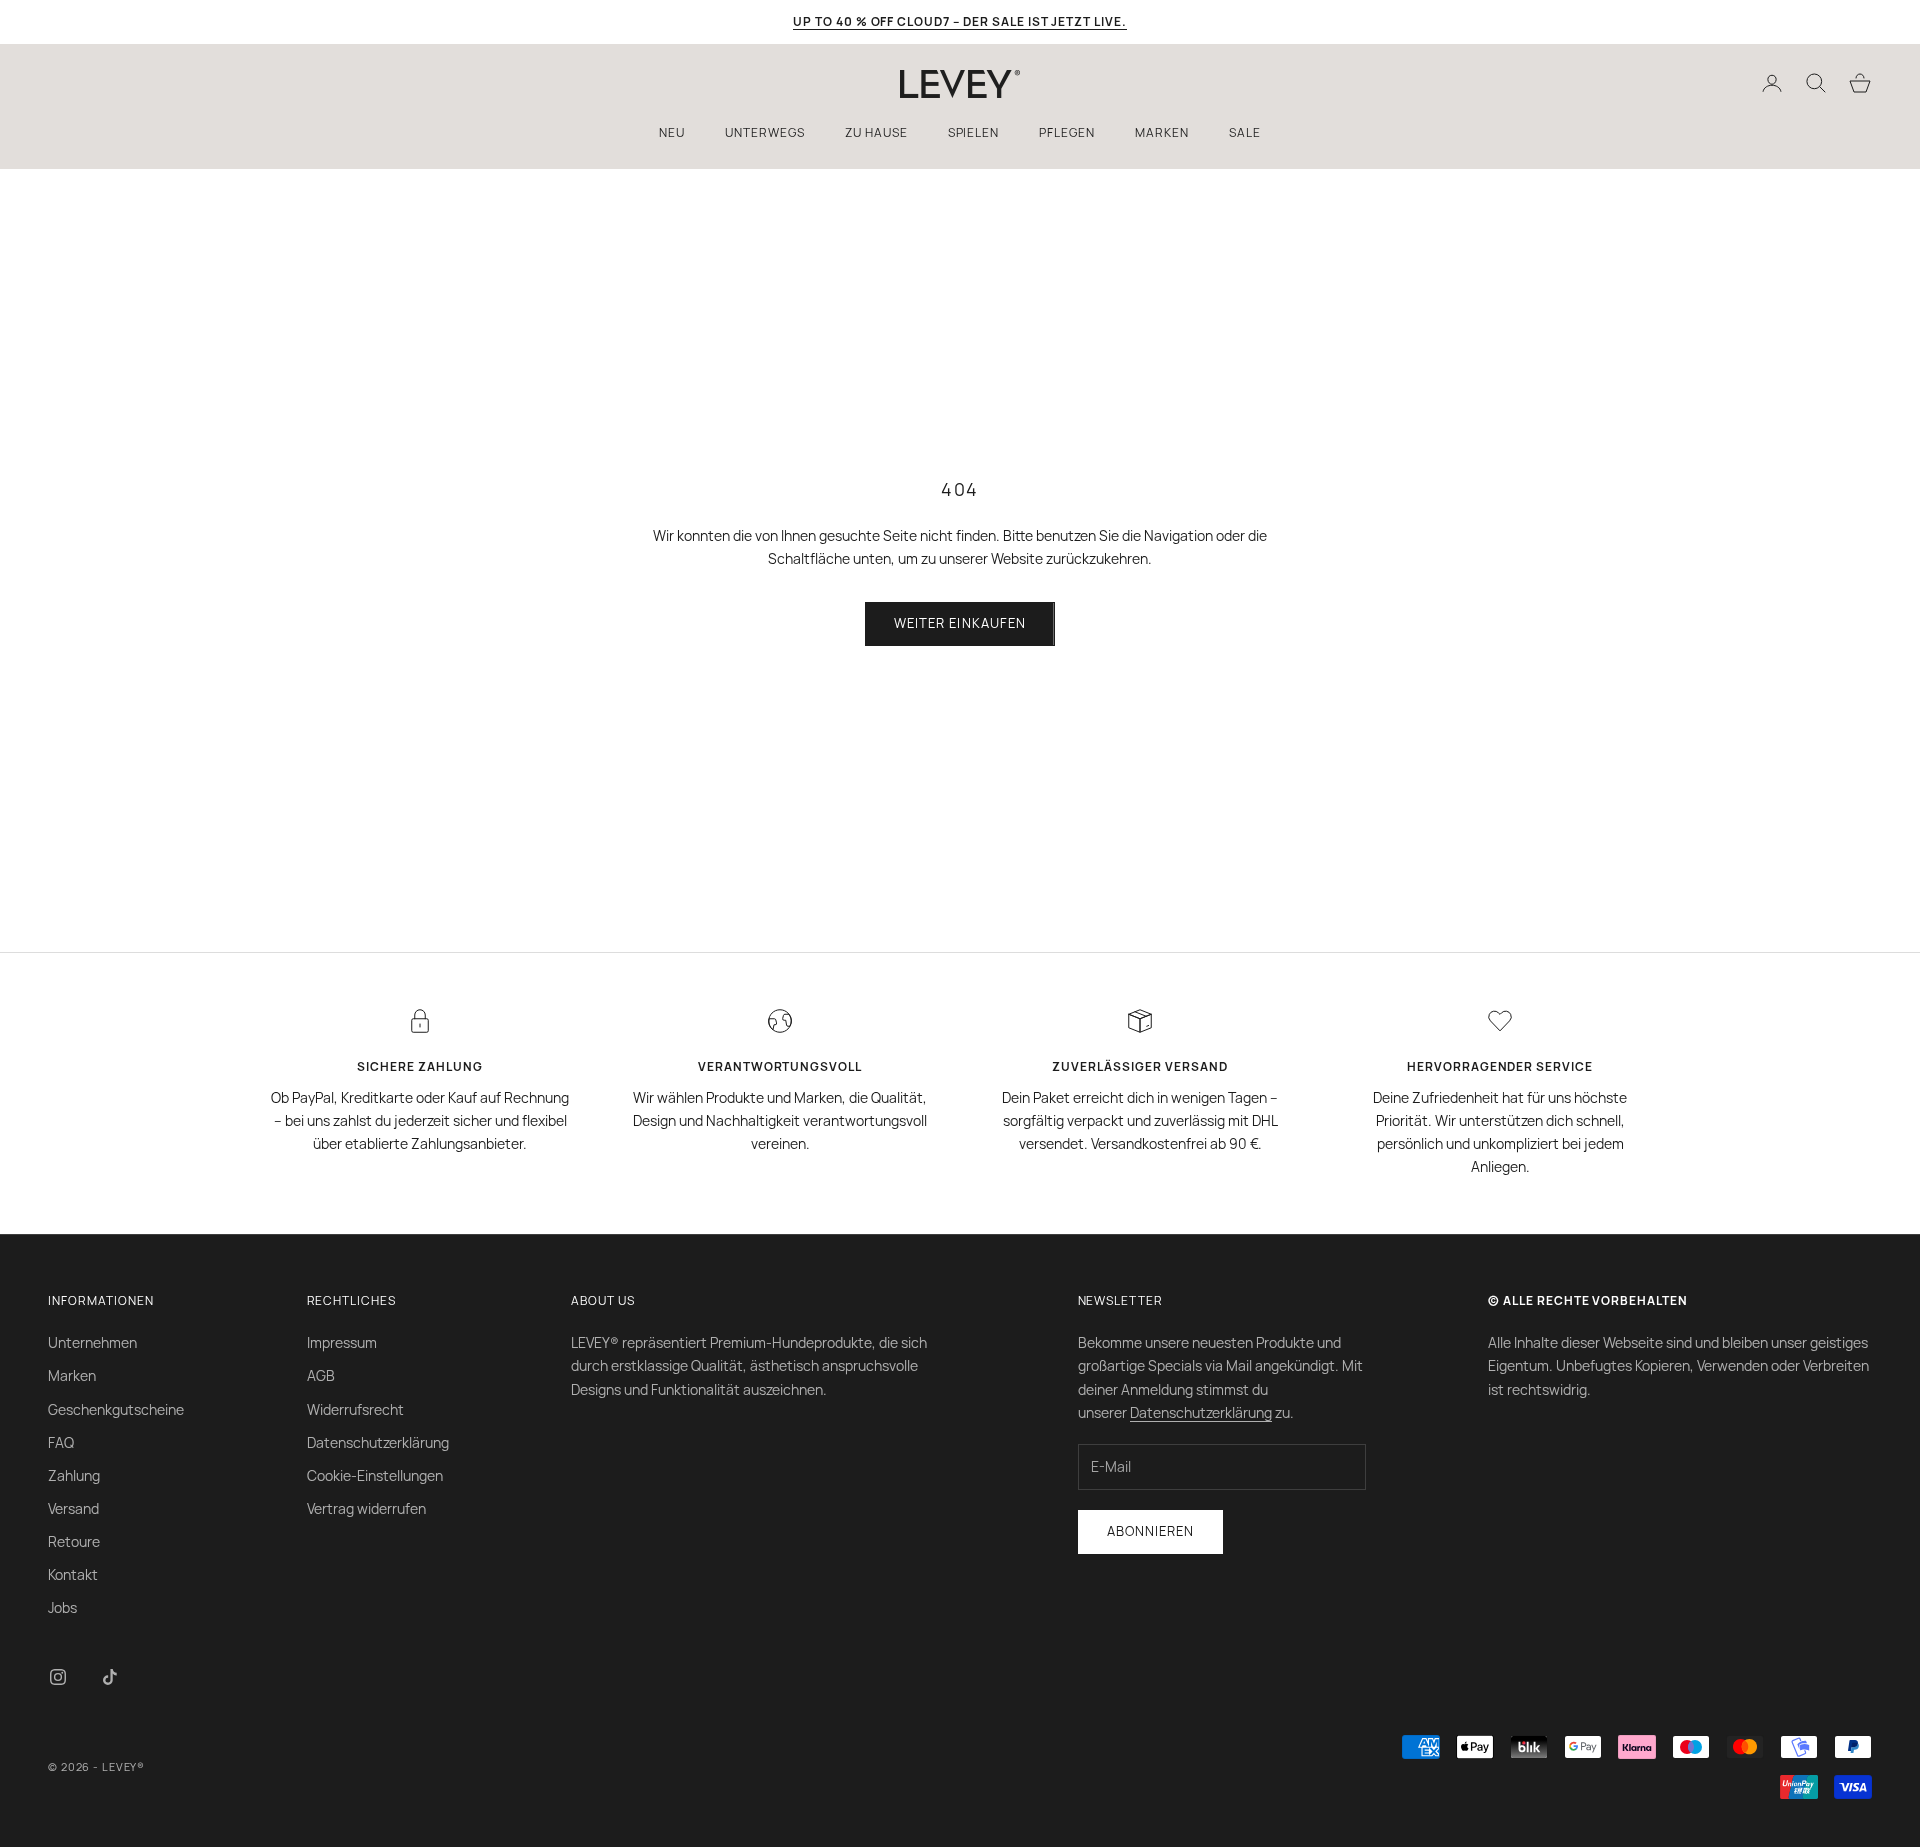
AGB (321, 1375)
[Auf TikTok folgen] (110, 1677)
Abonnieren (1150, 1531)
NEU (672, 132)
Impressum (342, 1342)
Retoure (74, 1541)
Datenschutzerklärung (378, 1442)
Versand (73, 1508)
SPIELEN (974, 132)
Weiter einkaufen (960, 623)
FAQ (61, 1442)
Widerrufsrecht (355, 1409)
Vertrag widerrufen (366, 1508)
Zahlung (74, 1475)
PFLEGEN (1067, 132)
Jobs (62, 1607)
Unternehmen (92, 1342)
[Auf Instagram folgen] (58, 1677)
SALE (1245, 132)
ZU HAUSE (876, 132)
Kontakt (73, 1574)
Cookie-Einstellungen (375, 1475)
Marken (72, 1375)
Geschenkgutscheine (116, 1409)
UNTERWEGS (765, 132)
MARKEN (1162, 132)
